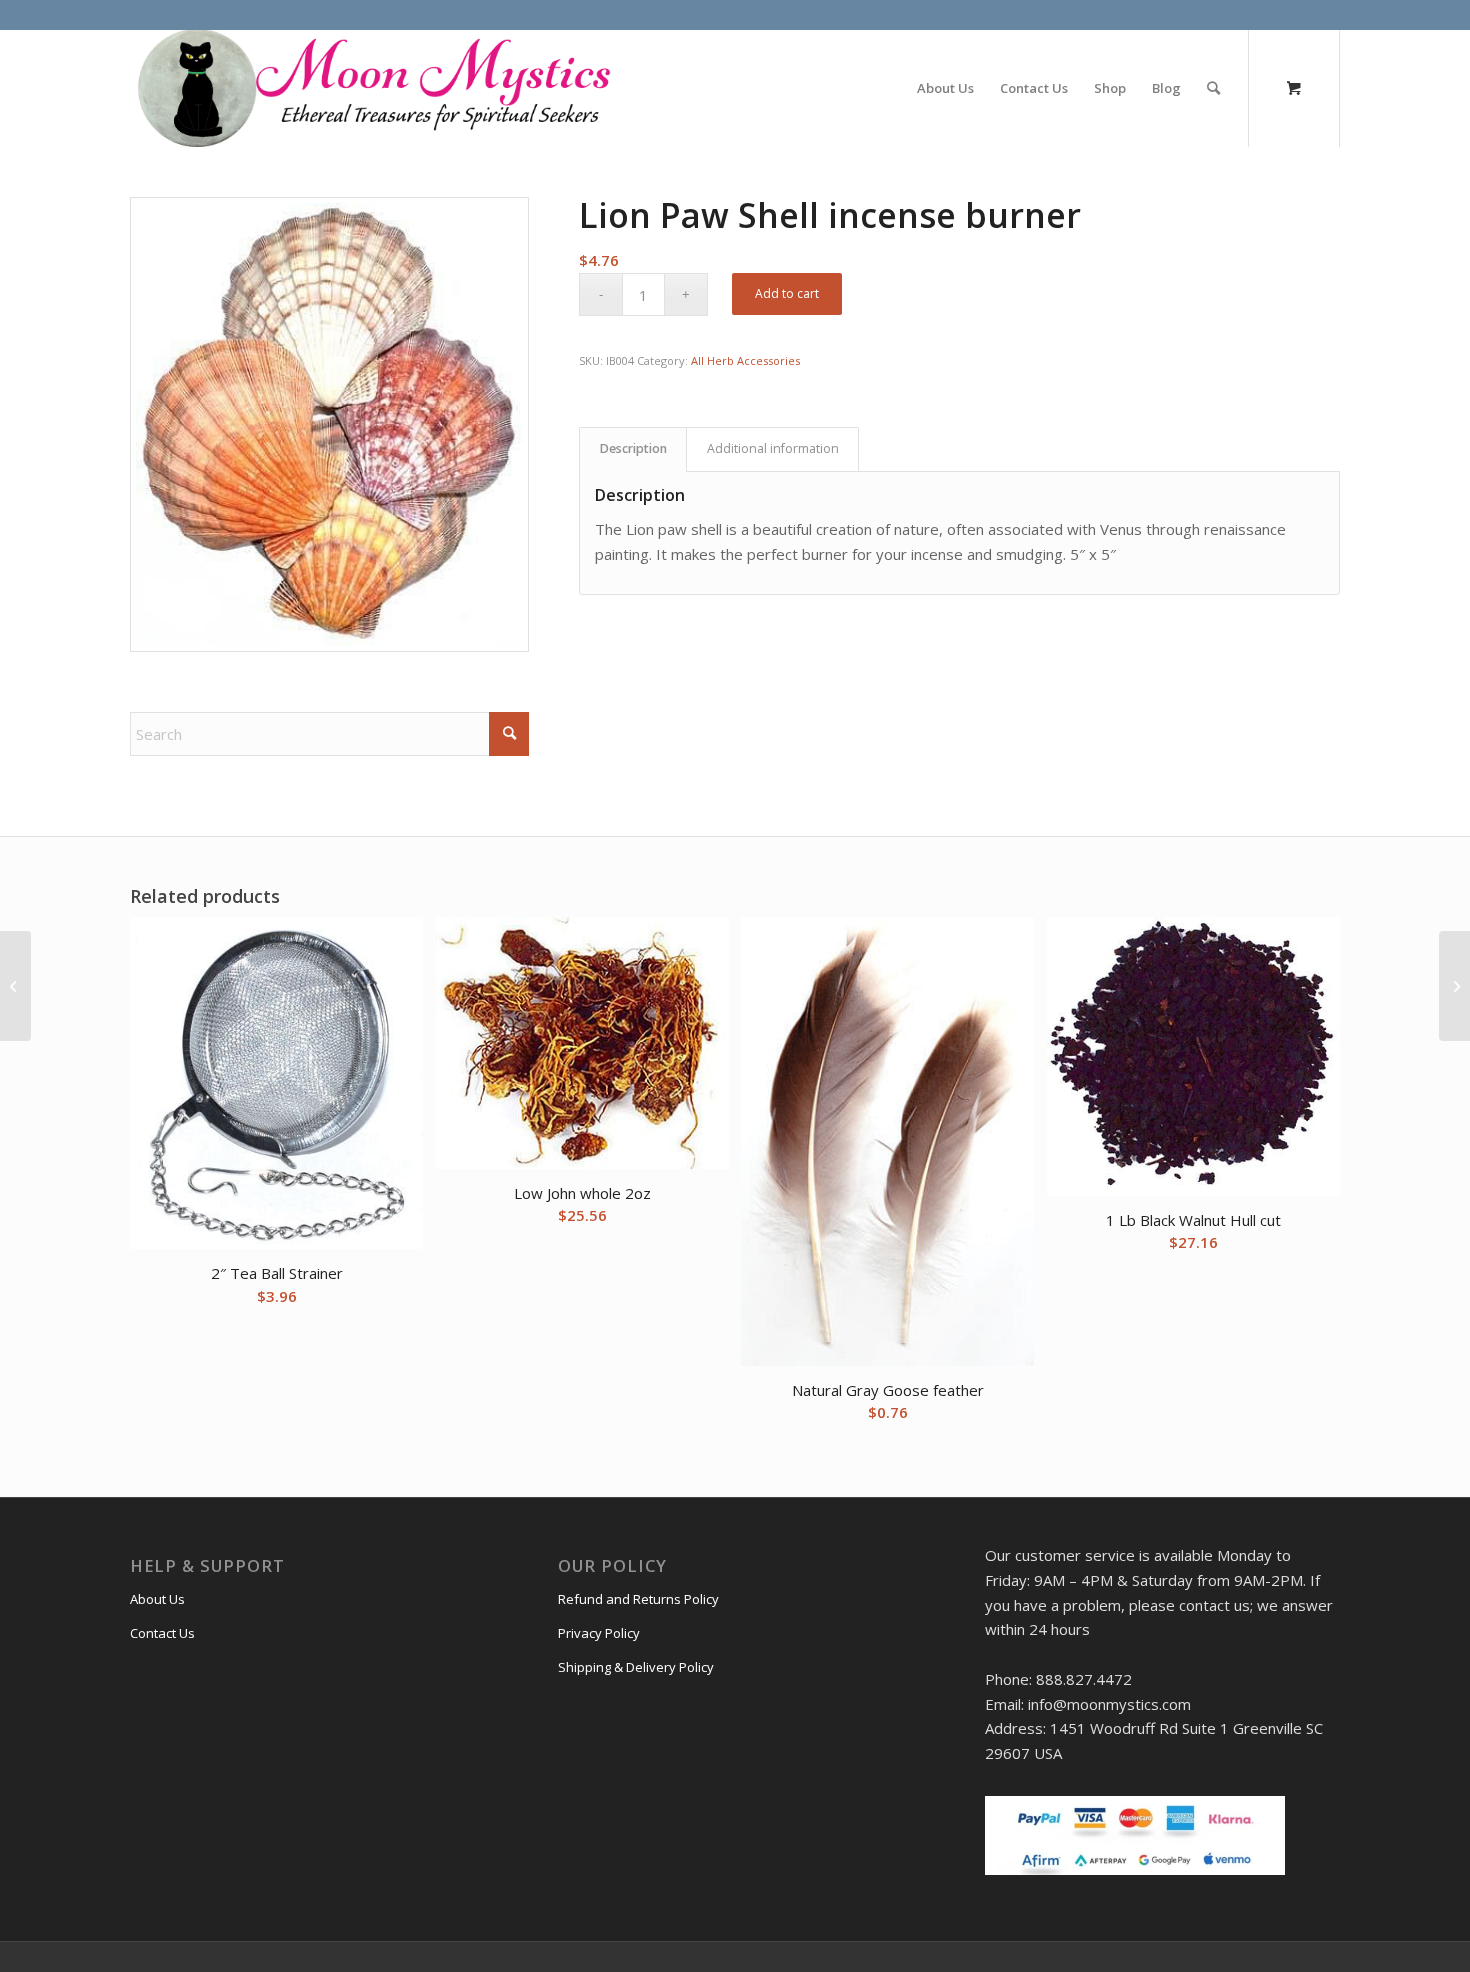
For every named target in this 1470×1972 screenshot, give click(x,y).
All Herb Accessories (745, 360)
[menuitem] (945, 88)
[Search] (1213, 88)
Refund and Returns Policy (638, 1599)
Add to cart (787, 293)
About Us (157, 1599)
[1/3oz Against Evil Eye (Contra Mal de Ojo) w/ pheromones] (15, 986)
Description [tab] (633, 448)
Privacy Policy (599, 1633)
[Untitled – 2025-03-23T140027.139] (372, 88)
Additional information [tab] (773, 448)
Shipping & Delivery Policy (636, 1667)
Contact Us (162, 1633)
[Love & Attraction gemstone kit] (1454, 986)
